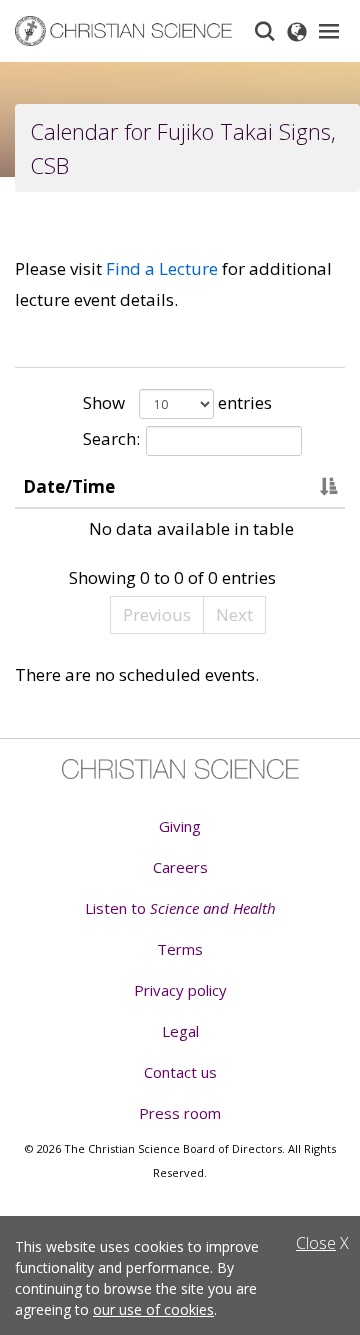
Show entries (177, 402)
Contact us (180, 1072)
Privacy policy (180, 990)
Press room (180, 1113)
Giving (180, 826)
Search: (111, 438)
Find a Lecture (162, 268)
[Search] (265, 31)
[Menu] (329, 31)
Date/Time (69, 486)
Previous (157, 614)
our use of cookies (153, 1309)
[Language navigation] (297, 31)
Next (234, 614)
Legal (180, 1031)
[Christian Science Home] (124, 31)
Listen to (180, 908)
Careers (180, 867)
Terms (180, 949)
